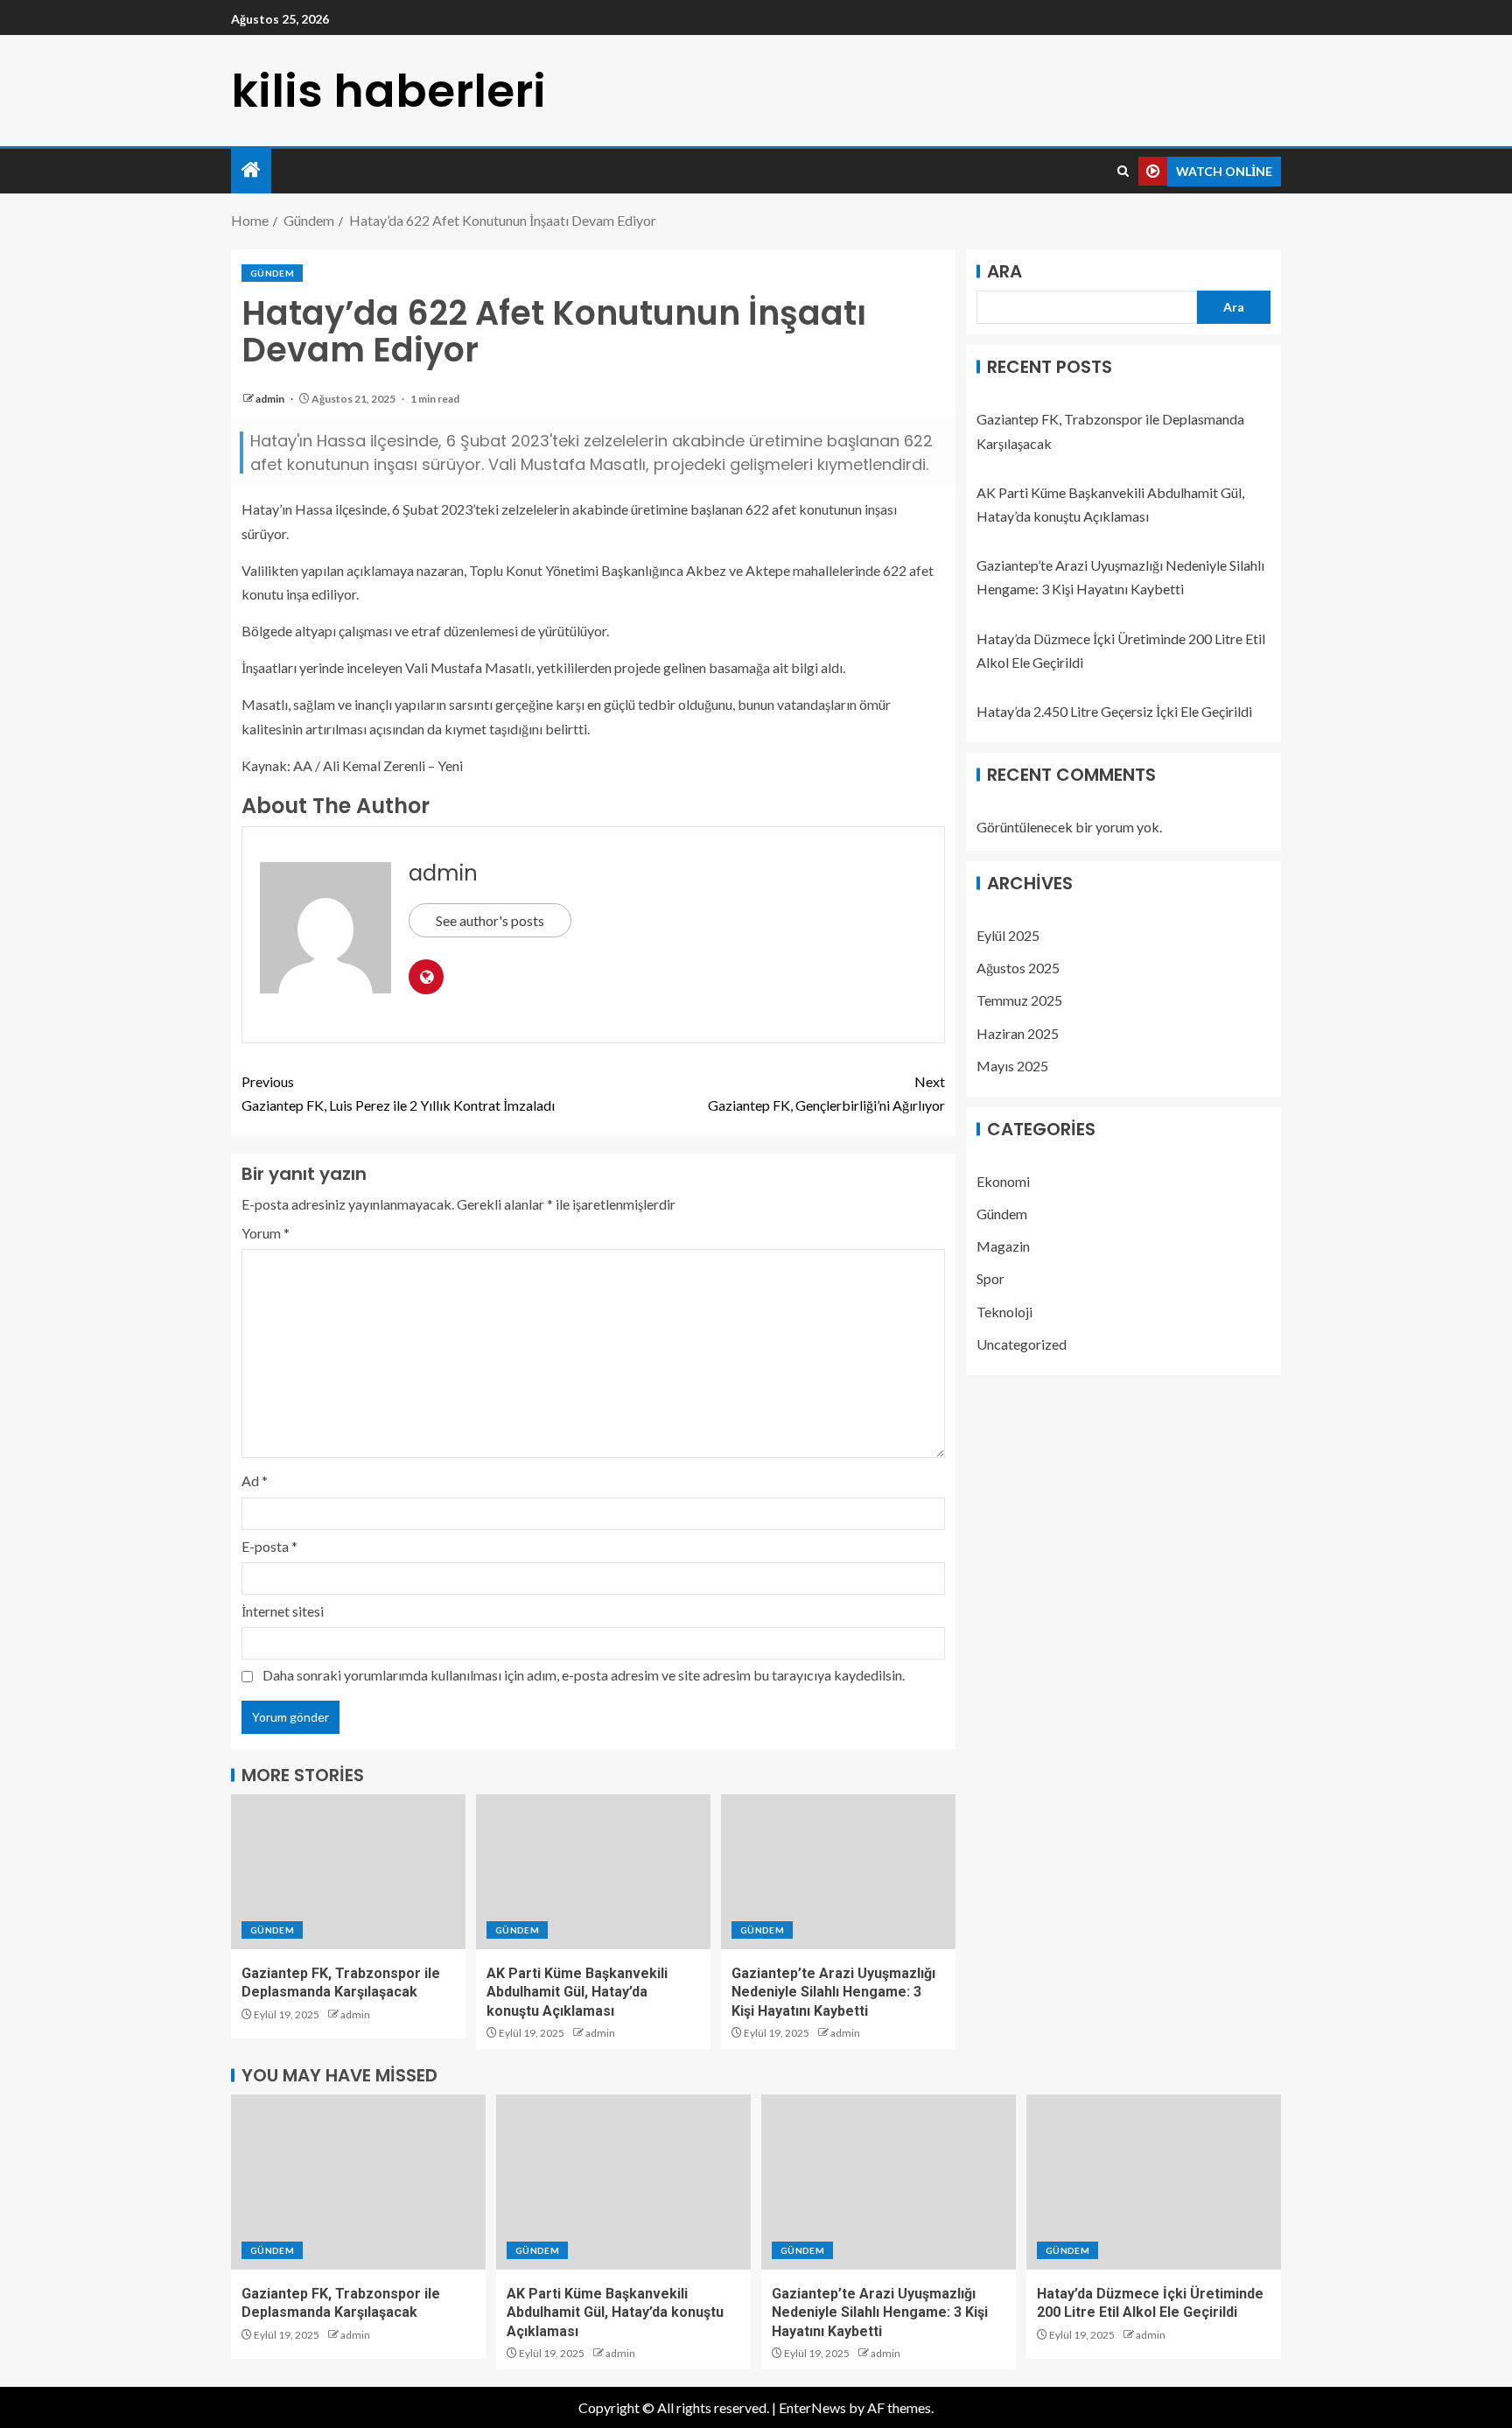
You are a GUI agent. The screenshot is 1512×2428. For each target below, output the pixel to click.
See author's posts (490, 920)
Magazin (1003, 1246)
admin (271, 399)
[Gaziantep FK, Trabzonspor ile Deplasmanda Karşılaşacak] (348, 1872)
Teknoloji (1004, 1312)
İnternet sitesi (283, 1611)
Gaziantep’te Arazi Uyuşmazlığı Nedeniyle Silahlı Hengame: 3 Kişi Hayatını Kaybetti (833, 1992)
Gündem (272, 273)
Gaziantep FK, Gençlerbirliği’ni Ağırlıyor (826, 1093)
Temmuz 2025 (1019, 1000)
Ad (255, 1481)
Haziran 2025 (1018, 1032)
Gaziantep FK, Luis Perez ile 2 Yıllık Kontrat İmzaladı (398, 1093)
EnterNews (812, 2407)
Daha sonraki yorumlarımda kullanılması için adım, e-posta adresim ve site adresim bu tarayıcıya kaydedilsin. (584, 1675)
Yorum (266, 1233)
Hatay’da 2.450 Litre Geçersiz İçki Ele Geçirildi (1114, 711)
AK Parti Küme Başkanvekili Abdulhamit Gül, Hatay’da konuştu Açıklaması (577, 1992)
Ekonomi (1003, 1181)
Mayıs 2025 (1012, 1066)
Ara (1004, 271)
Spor (990, 1278)
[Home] (251, 170)
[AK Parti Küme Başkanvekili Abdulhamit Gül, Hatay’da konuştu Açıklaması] (593, 1872)
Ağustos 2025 (1018, 968)
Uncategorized (1022, 1344)
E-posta (269, 1546)
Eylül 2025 (1008, 935)
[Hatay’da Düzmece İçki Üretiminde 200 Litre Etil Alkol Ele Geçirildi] (1154, 2182)
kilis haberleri (388, 91)
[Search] (1123, 172)
